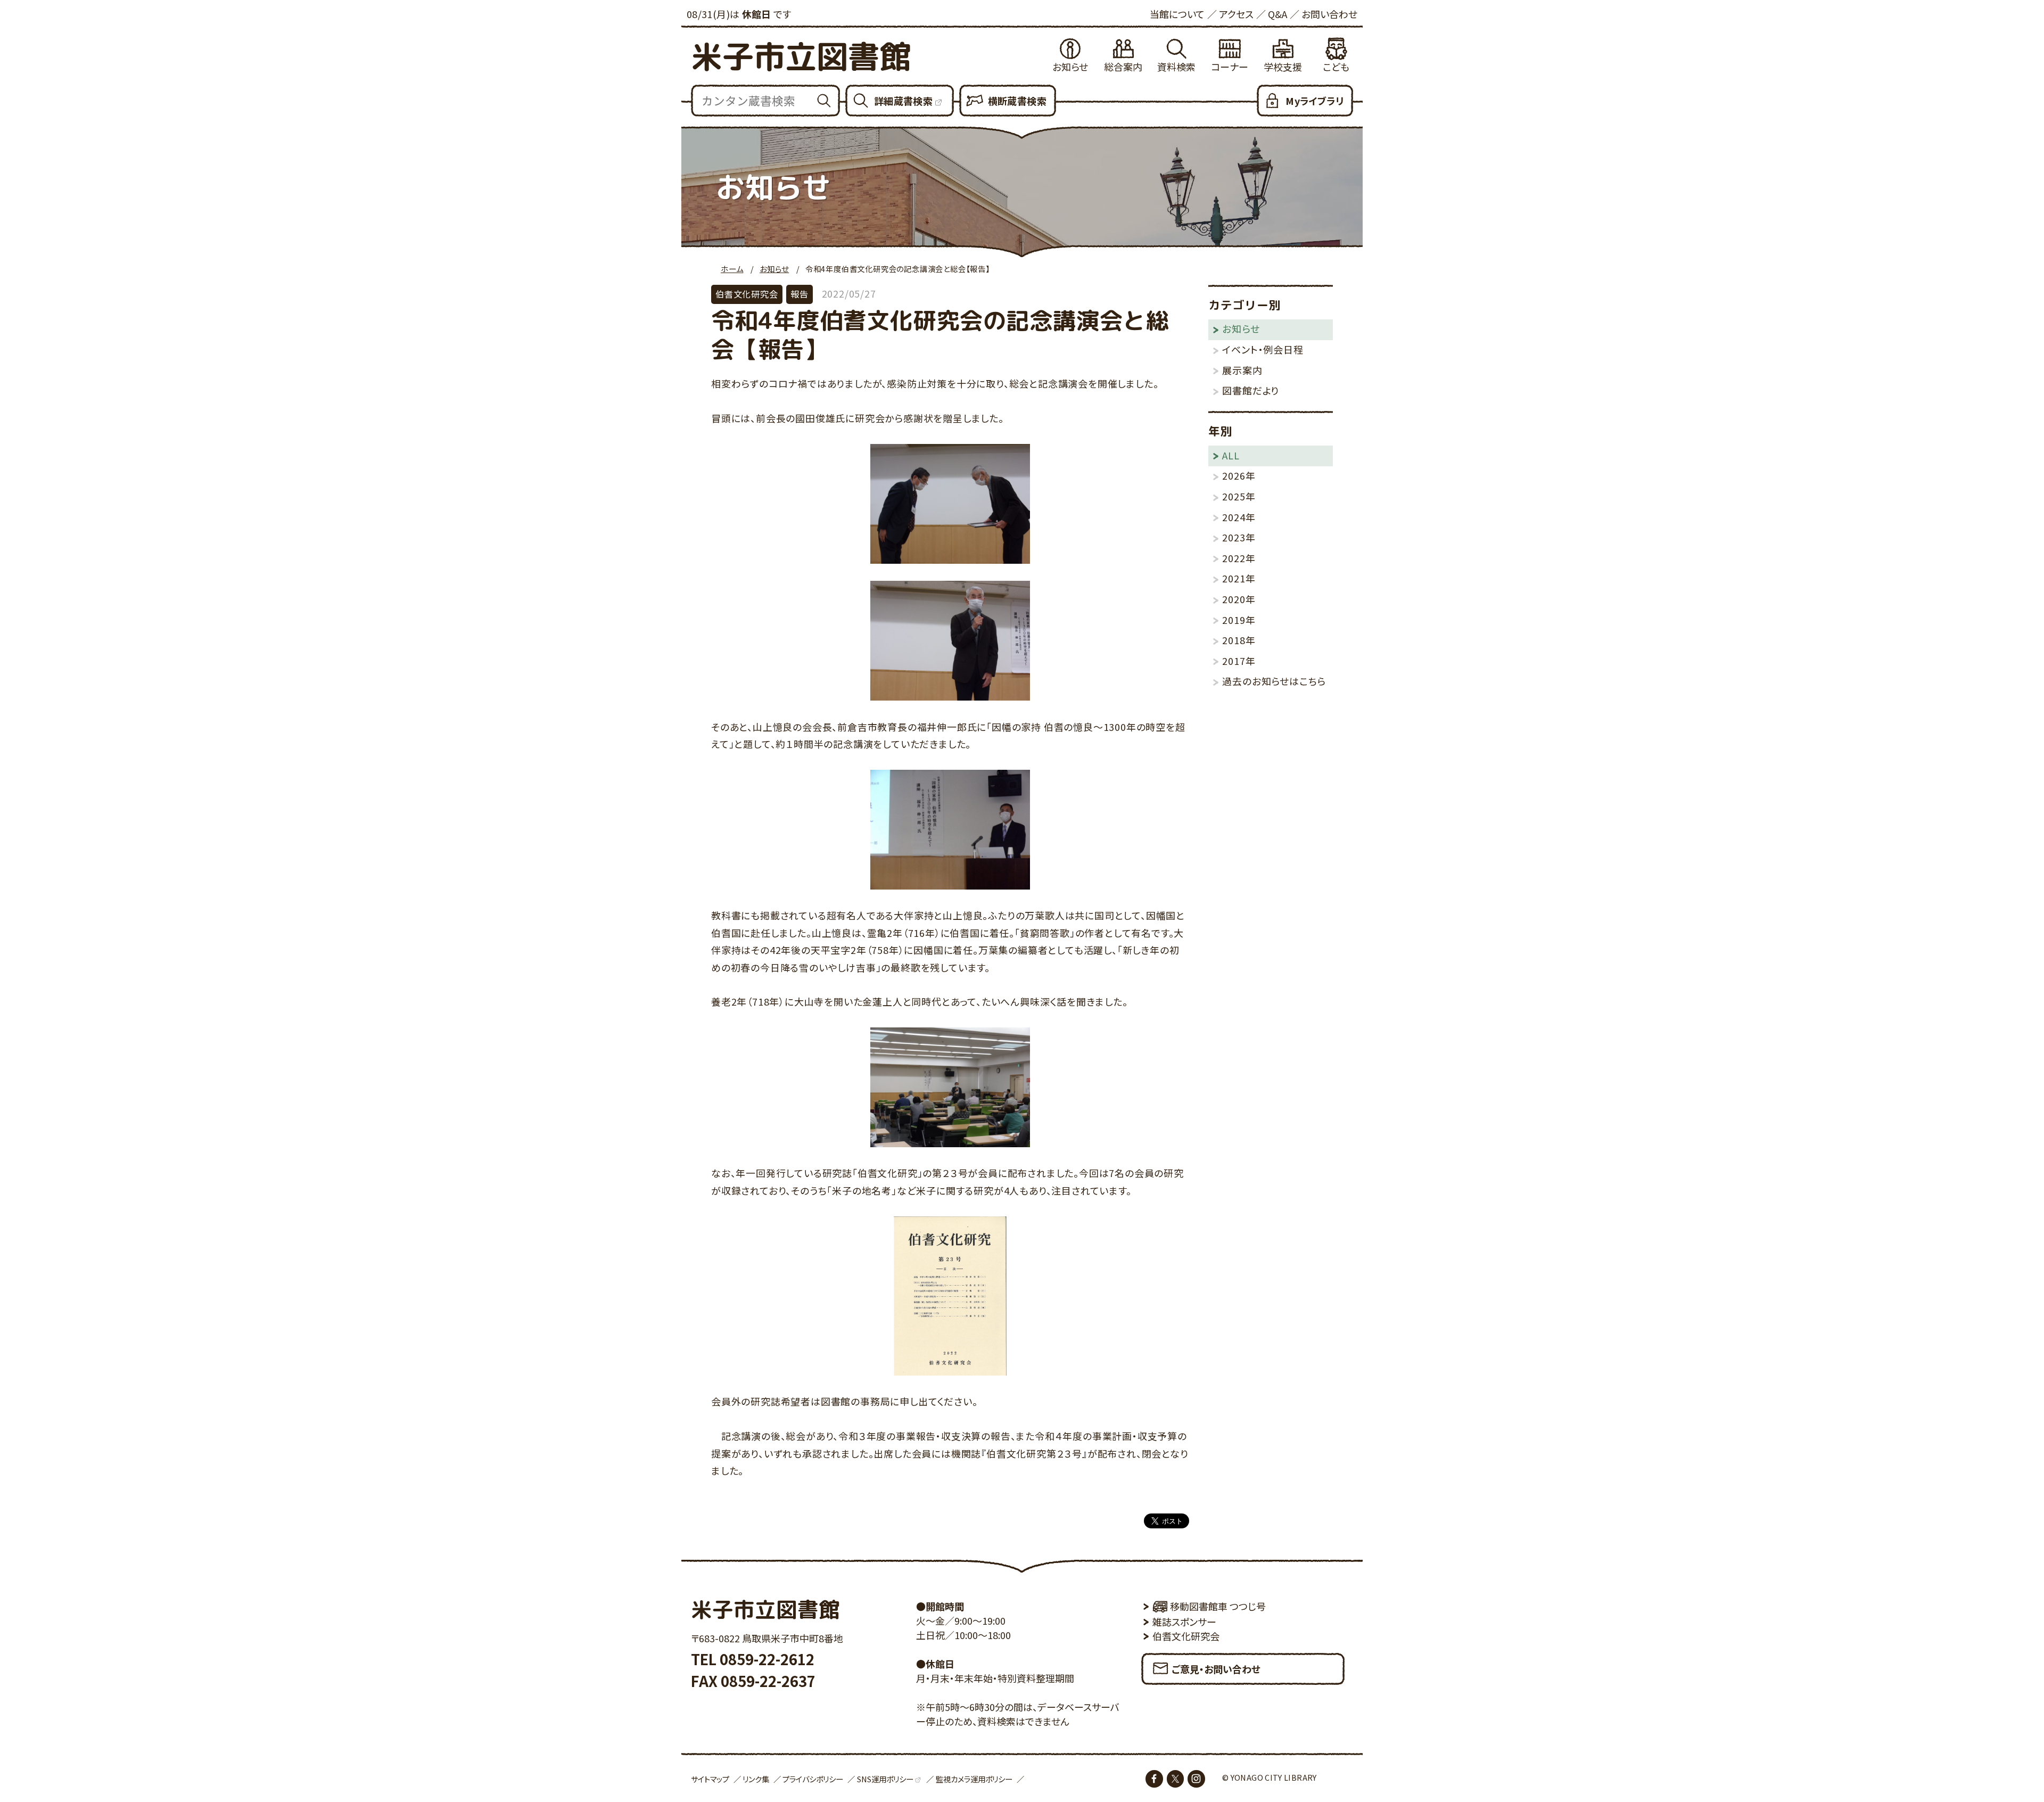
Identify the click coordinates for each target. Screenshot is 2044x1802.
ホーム (732, 269)
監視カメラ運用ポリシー (974, 1779)
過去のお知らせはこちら (1274, 681)
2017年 (1239, 661)
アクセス (1236, 14)
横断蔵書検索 (1017, 101)
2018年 (1239, 640)
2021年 (1239, 578)
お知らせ (1070, 67)
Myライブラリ (1314, 101)
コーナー (1230, 67)
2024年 (1239, 517)
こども (1336, 67)
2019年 (1239, 620)
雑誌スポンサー (1184, 1622)
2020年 (1239, 599)
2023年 (1239, 537)
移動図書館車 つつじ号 (1218, 1606)
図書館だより (1251, 390)
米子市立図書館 (801, 56)
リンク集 (756, 1779)
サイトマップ (710, 1779)
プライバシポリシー (813, 1779)
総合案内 (1123, 67)
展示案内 (1242, 370)
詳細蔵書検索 (903, 101)
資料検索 (1176, 67)
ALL (1231, 455)
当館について (1177, 14)
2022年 (1239, 558)
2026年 (1239, 475)
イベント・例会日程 (1263, 349)
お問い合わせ (1329, 14)
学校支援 (1283, 67)
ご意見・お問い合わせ (1216, 1669)
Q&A (1278, 14)
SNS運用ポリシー (885, 1779)
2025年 (1239, 496)
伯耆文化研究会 (1186, 1636)
